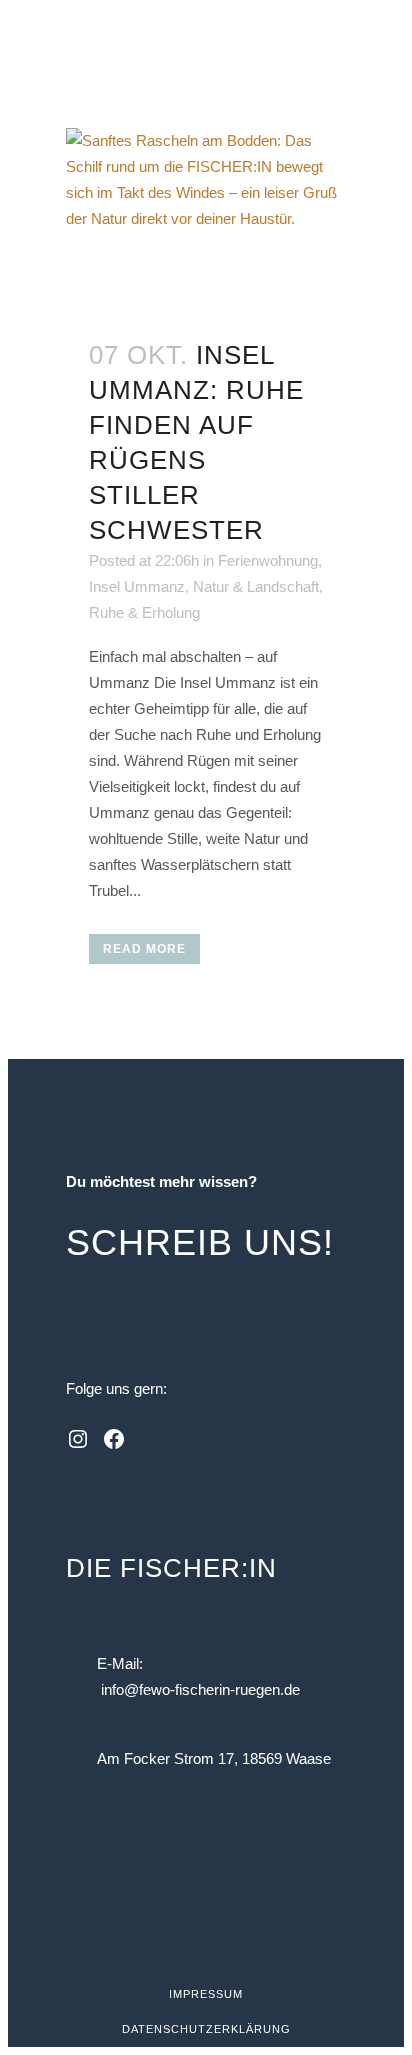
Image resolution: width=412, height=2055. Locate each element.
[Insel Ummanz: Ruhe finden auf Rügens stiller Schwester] (206, 221)
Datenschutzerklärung (206, 2029)
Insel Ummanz (137, 586)
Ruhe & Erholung (144, 612)
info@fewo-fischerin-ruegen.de (200, 1689)
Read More (144, 949)
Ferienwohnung (268, 560)
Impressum (206, 1994)
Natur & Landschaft (256, 586)
